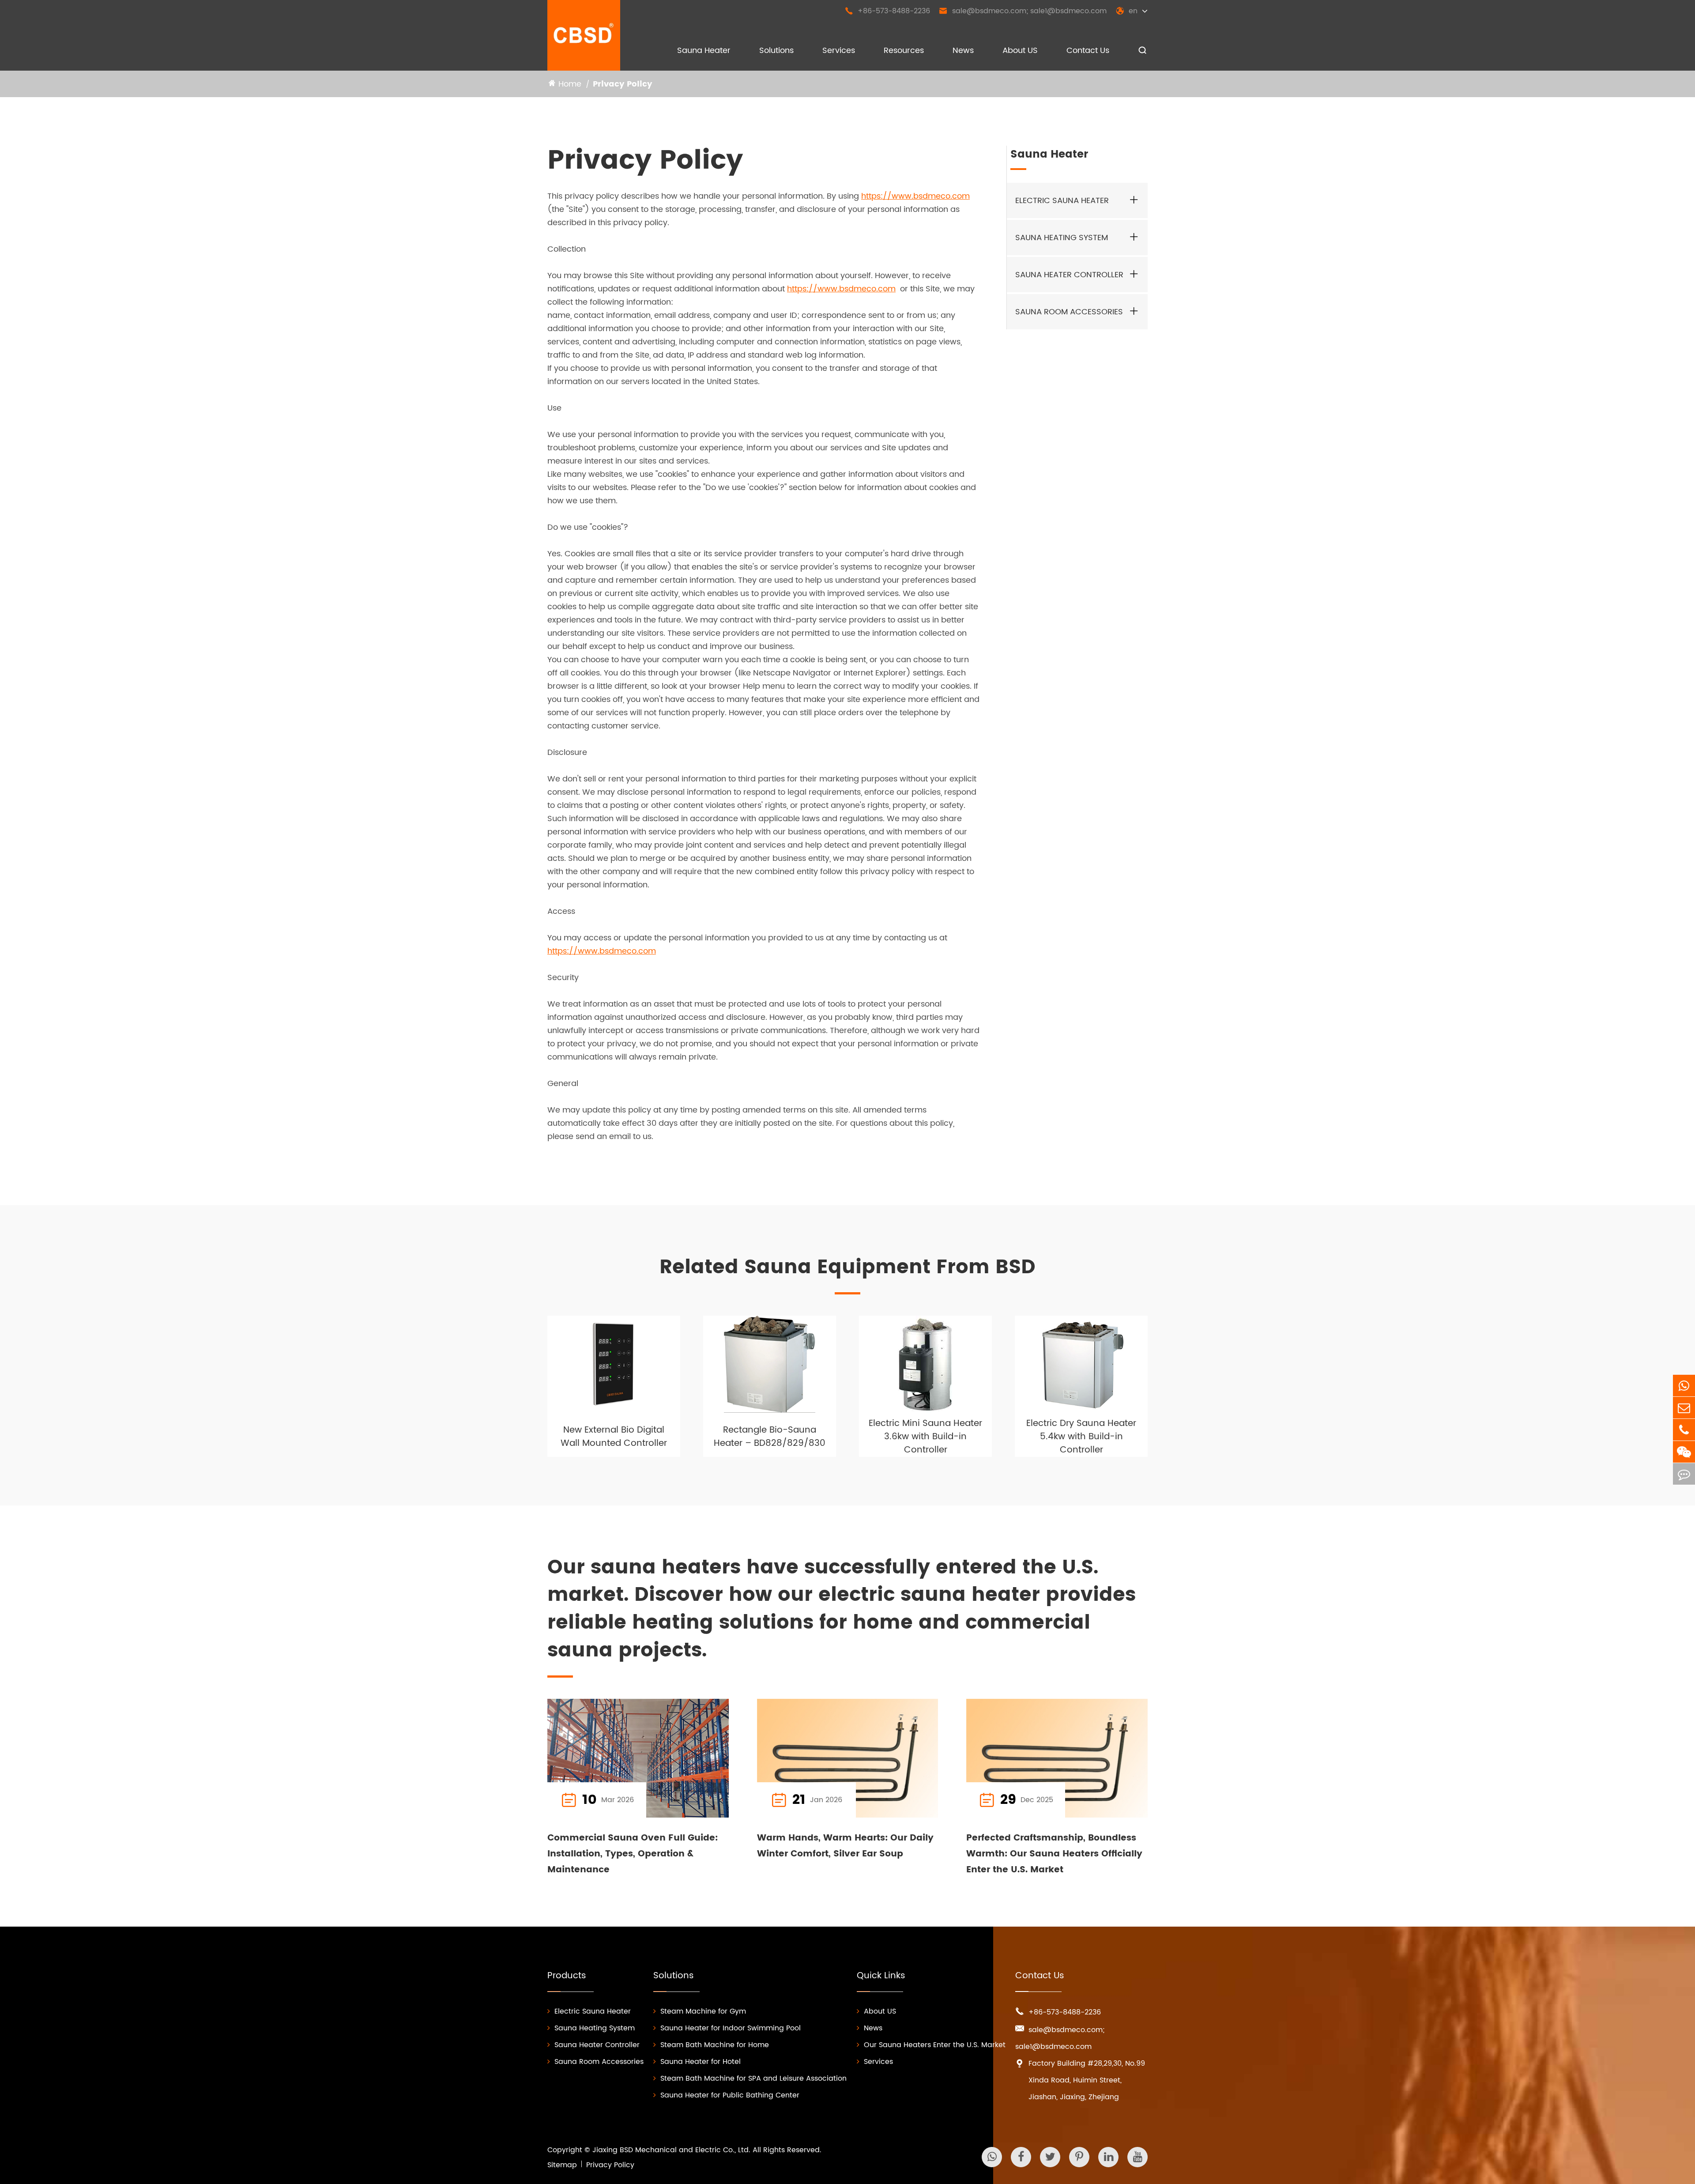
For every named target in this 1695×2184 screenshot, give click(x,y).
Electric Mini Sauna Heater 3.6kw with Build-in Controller (925, 1437)
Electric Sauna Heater (1062, 201)
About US (1020, 51)
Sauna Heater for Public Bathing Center (730, 2095)
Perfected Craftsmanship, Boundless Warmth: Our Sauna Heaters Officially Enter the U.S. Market (1054, 1854)
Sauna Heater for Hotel (701, 2062)
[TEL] (1684, 1430)
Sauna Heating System (1062, 238)
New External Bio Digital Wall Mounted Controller (614, 1437)
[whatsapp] (1684, 1386)
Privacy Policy (623, 84)
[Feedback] (1684, 1474)
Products (567, 1976)
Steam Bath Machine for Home (715, 2045)
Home (570, 84)
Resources (904, 51)
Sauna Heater (704, 51)
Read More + (687, 1800)
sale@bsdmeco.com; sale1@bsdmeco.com (1023, 11)
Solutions (776, 51)
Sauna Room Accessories (1069, 312)
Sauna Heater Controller (1069, 275)
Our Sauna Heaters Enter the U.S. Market (935, 2045)
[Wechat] (1684, 1452)
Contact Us (1088, 51)
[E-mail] (1684, 1408)
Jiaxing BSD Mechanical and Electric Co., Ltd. (671, 2150)
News (963, 51)
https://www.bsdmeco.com (915, 196)
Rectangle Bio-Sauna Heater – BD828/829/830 (770, 1437)
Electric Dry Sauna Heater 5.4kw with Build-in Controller (1081, 1437)
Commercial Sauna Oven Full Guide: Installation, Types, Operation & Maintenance (633, 1854)
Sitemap (562, 2165)
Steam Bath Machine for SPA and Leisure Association (753, 2078)
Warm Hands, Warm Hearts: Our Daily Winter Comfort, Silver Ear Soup (845, 1846)
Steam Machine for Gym (703, 2011)
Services (839, 51)
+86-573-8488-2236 (887, 11)
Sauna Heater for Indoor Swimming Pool (731, 2028)
